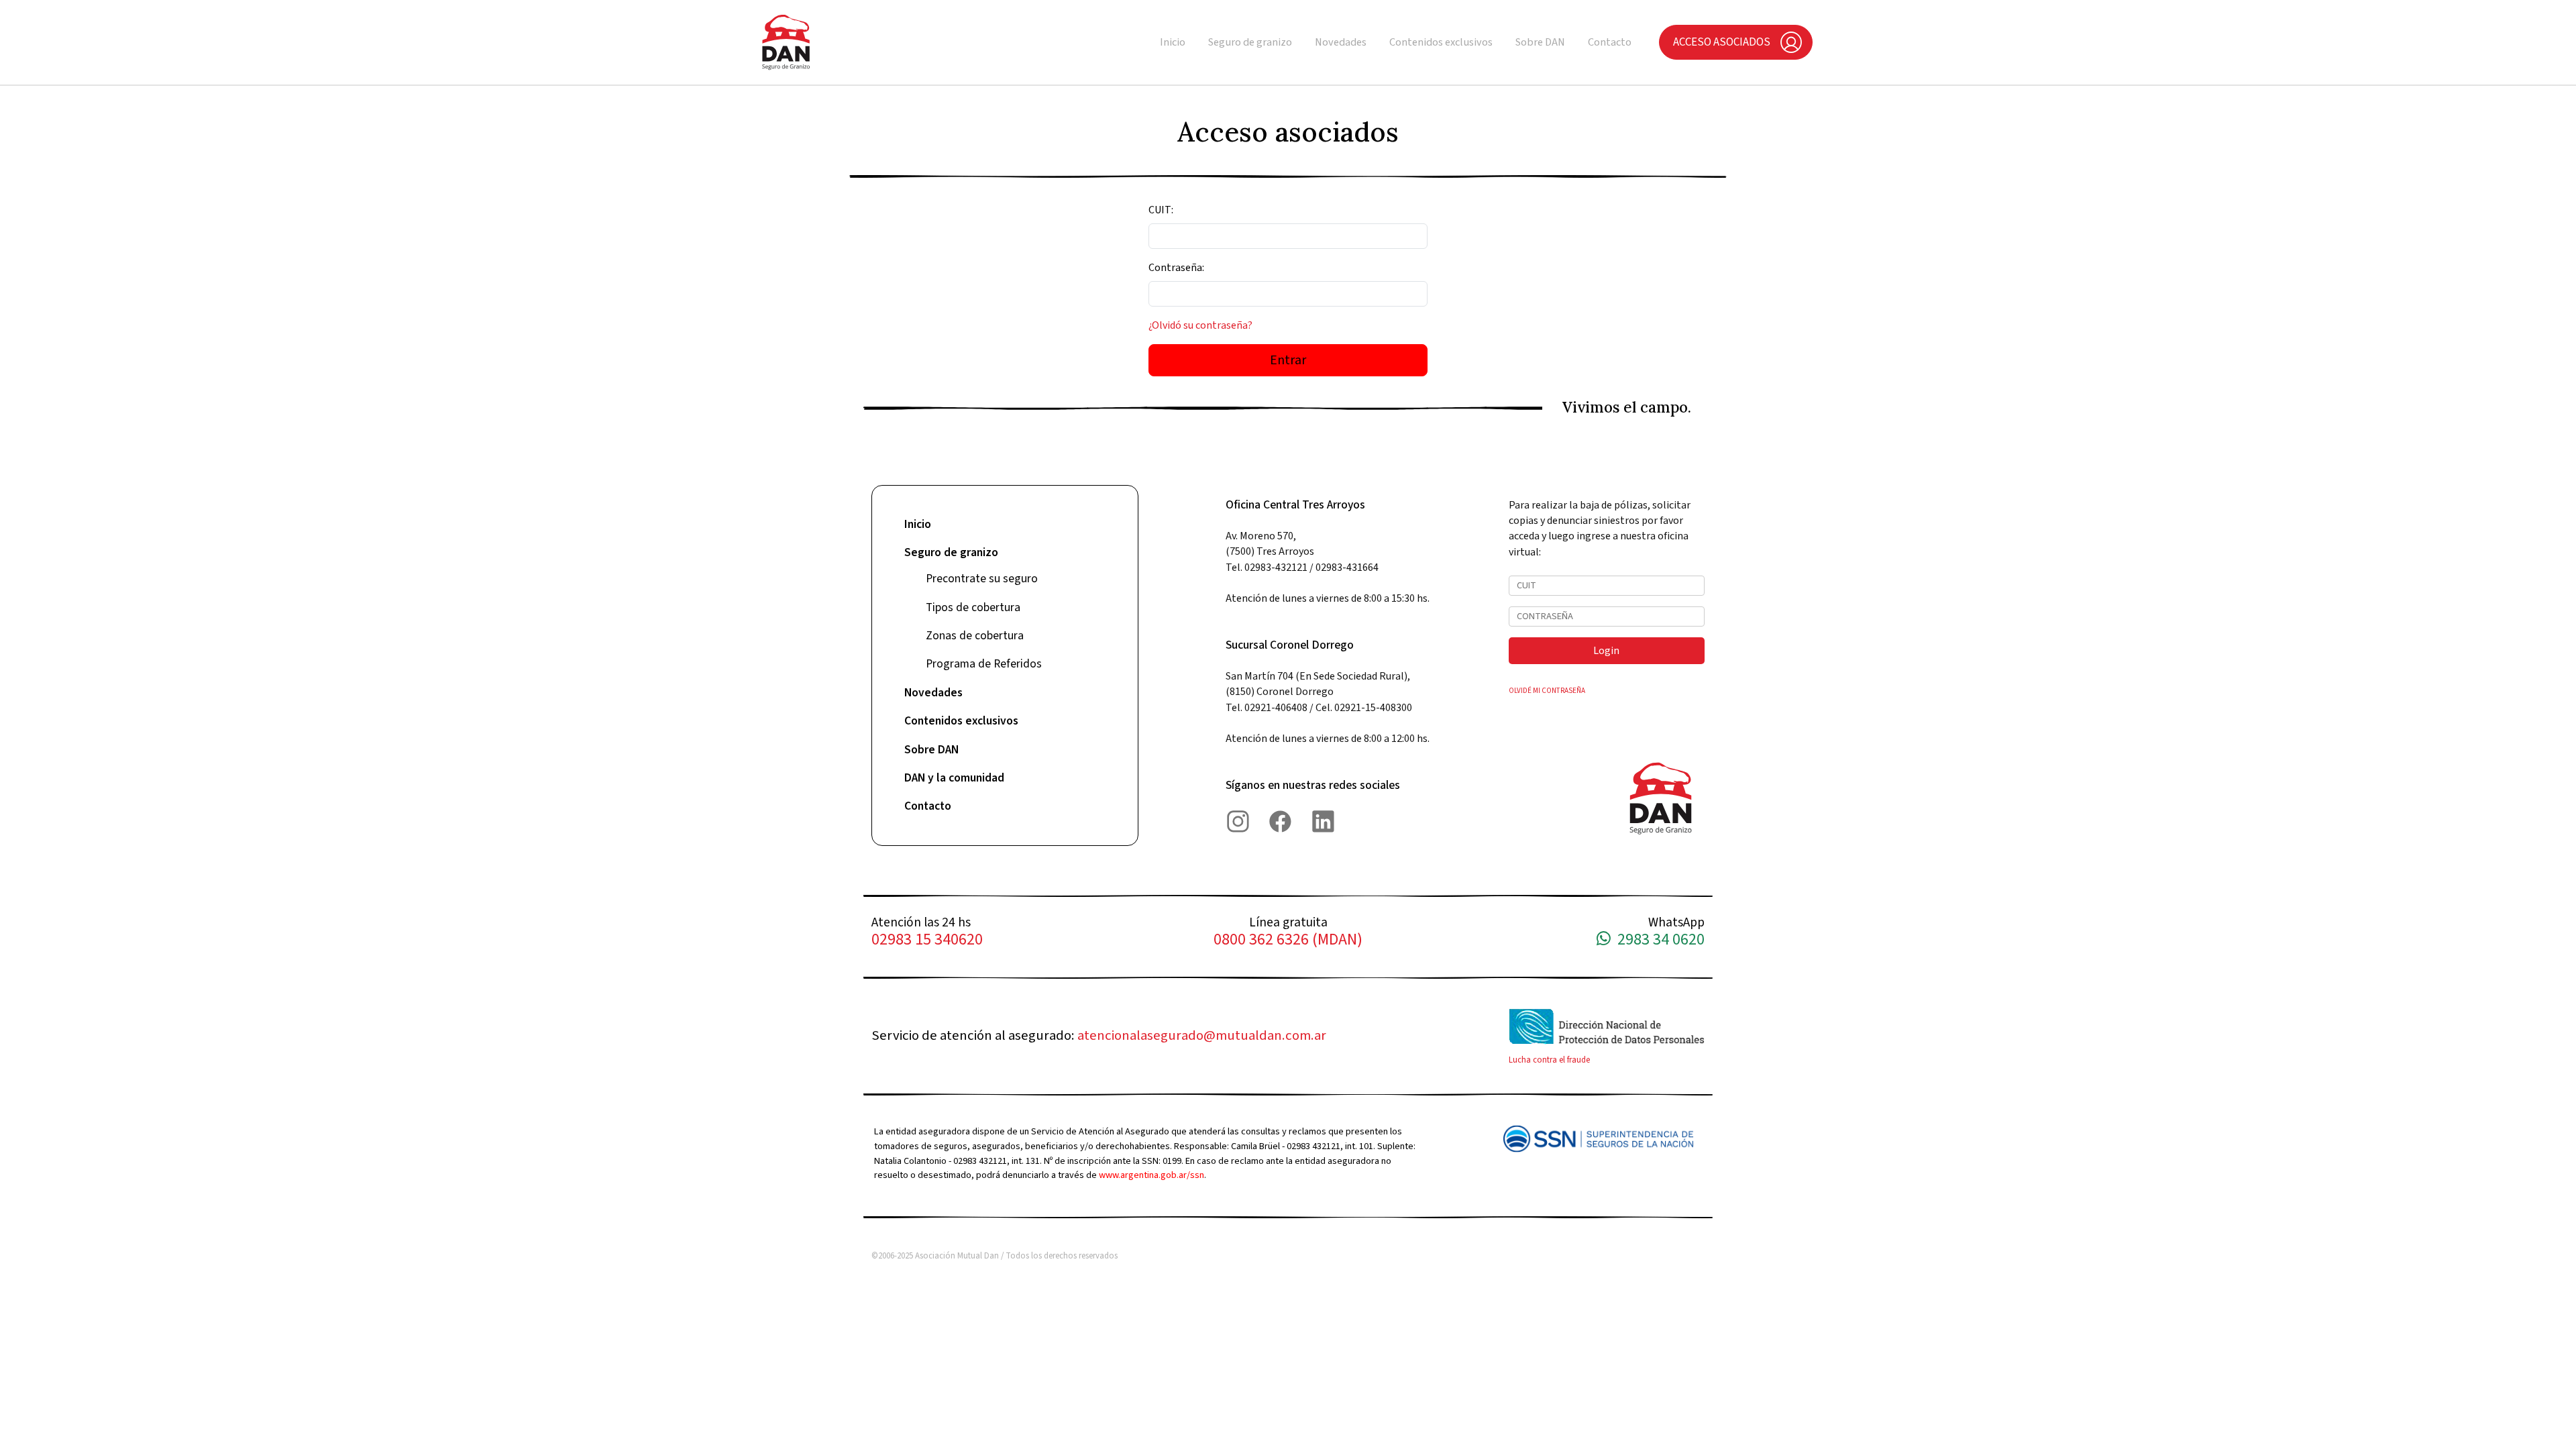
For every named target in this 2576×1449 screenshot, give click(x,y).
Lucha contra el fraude (1549, 1060)
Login (1606, 651)
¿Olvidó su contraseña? (1200, 325)
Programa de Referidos (984, 664)
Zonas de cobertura (975, 636)
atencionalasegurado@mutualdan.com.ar (1202, 1035)
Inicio (1173, 42)
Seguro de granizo (1250, 42)
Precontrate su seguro (982, 579)
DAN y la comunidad (954, 778)
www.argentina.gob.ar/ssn (1151, 1175)
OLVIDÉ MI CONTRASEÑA (1547, 691)
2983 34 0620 (1658, 940)
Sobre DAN (1540, 42)
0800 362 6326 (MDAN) (1288, 940)
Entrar (1288, 360)
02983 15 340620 (927, 940)
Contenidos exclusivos (1441, 42)
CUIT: (1161, 210)
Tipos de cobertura (973, 607)
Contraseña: (1176, 268)
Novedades (1341, 42)
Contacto (1610, 42)
